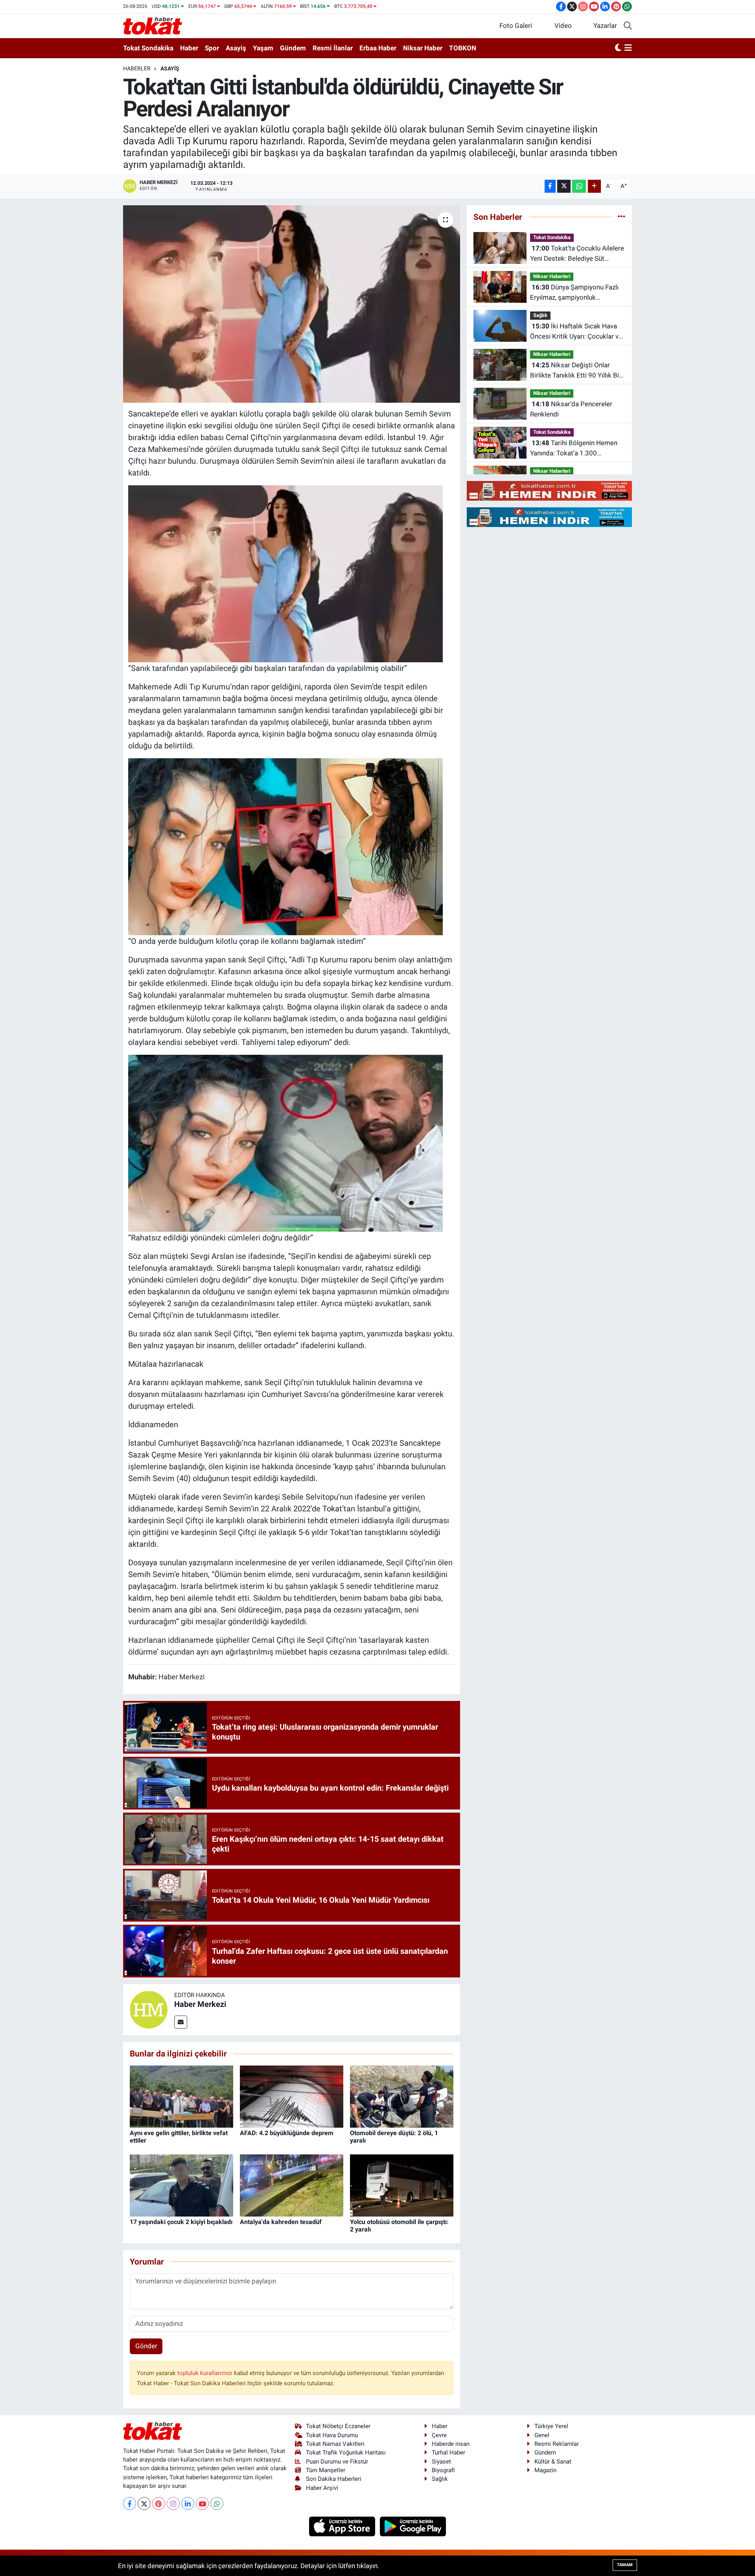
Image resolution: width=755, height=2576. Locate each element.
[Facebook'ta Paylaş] (550, 186)
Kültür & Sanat (553, 2462)
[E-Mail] (181, 2022)
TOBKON (463, 48)
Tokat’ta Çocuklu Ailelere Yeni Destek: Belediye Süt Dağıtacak (577, 254)
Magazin (545, 2470)
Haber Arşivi (322, 2488)
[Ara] (628, 26)
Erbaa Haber (378, 48)
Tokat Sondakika (148, 48)
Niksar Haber (423, 48)
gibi (246, 668)
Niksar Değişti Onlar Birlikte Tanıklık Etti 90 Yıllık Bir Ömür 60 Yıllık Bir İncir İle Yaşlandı (576, 371)
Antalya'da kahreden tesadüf (281, 2222)
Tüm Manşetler (326, 2470)
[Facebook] (130, 2503)
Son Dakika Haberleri (334, 2479)
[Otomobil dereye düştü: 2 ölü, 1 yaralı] (402, 2096)
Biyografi (443, 2470)
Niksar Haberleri (552, 276)
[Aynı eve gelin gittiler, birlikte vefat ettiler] (181, 2096)
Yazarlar (605, 26)
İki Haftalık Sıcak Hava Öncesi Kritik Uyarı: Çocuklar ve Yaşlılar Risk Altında (576, 332)
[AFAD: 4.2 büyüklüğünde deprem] (292, 2096)
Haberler (137, 68)
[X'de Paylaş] (564, 186)
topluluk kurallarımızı (206, 2373)
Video (563, 26)
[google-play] (413, 2526)
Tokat (332, 1509)
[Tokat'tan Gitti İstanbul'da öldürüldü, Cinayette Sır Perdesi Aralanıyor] (292, 304)
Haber (189, 48)
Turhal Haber (448, 2453)
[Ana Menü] (628, 48)
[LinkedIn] (188, 2503)
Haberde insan (451, 2444)
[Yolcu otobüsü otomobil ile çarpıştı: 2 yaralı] (402, 2185)
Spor (212, 48)
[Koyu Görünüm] (618, 48)
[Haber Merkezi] (149, 2009)
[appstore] (343, 2526)
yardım (432, 1280)
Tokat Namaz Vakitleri (335, 2444)
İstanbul (401, 437)
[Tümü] (621, 217)
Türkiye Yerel (551, 2426)
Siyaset (441, 2462)
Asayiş (236, 48)
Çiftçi (331, 426)
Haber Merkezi (200, 2004)
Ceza (137, 449)
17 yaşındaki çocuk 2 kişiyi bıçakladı (181, 2222)
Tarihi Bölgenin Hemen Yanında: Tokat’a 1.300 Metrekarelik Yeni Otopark (574, 449)
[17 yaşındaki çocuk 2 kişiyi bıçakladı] (181, 2185)
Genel (542, 2435)
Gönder (146, 2346)
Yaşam (263, 48)
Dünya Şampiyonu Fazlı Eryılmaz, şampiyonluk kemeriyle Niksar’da (574, 293)
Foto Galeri (516, 26)
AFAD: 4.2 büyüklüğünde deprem (287, 2133)
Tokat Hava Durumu (332, 2435)
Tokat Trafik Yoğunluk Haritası (346, 2453)
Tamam (625, 2565)
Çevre (439, 2435)
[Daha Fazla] (594, 186)
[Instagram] (173, 2503)
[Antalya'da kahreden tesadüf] (292, 2185)
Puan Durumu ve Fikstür (337, 2462)
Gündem (293, 48)
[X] (144, 2503)
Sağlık (540, 315)
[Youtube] (202, 2503)
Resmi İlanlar (333, 48)
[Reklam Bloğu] (549, 490)
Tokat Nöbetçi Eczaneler (338, 2426)
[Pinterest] (159, 2503)
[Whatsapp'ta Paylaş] (579, 186)
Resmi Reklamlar (557, 2444)
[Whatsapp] (217, 2503)
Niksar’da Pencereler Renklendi (571, 409)
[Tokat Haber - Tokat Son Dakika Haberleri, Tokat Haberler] (153, 25)
